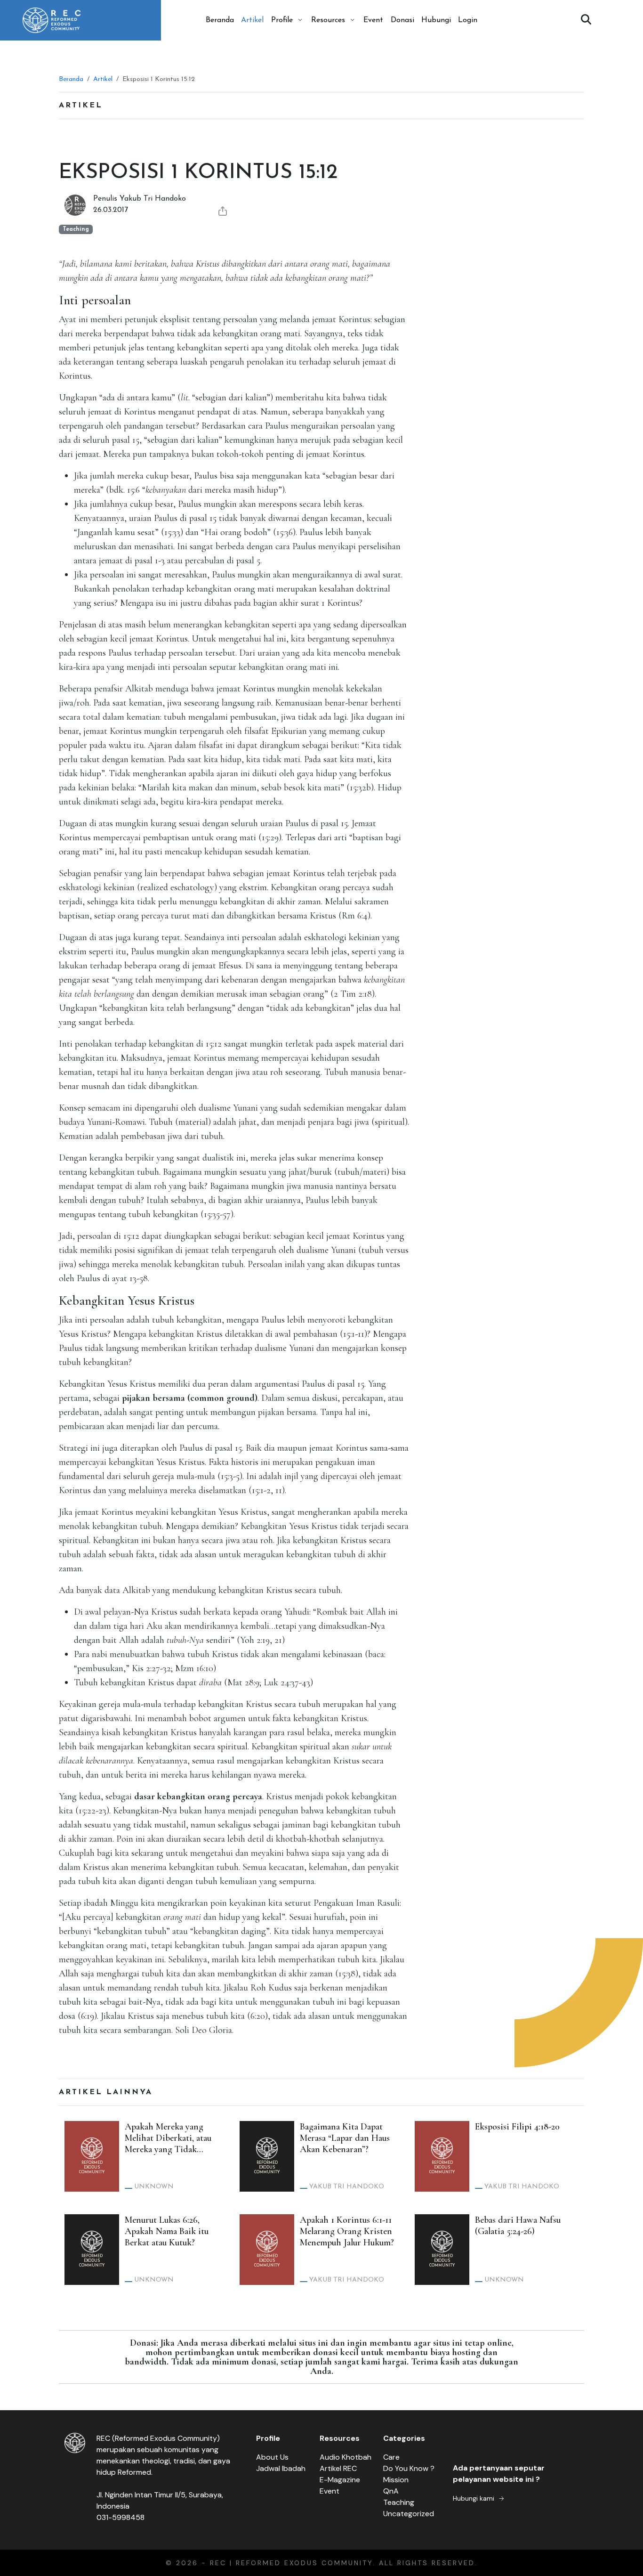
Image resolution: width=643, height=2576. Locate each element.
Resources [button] (328, 20)
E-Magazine (340, 2480)
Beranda (220, 20)
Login (468, 20)
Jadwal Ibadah (281, 2468)
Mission (396, 2480)
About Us (272, 2457)
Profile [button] (282, 20)
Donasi (402, 20)
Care (391, 2457)
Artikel (252, 20)
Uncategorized (409, 2514)
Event (373, 20)
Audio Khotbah (346, 2457)
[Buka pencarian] (586, 20)
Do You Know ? (409, 2468)
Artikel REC (338, 2468)
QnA (391, 2491)
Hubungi (436, 20)
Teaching (399, 2502)
